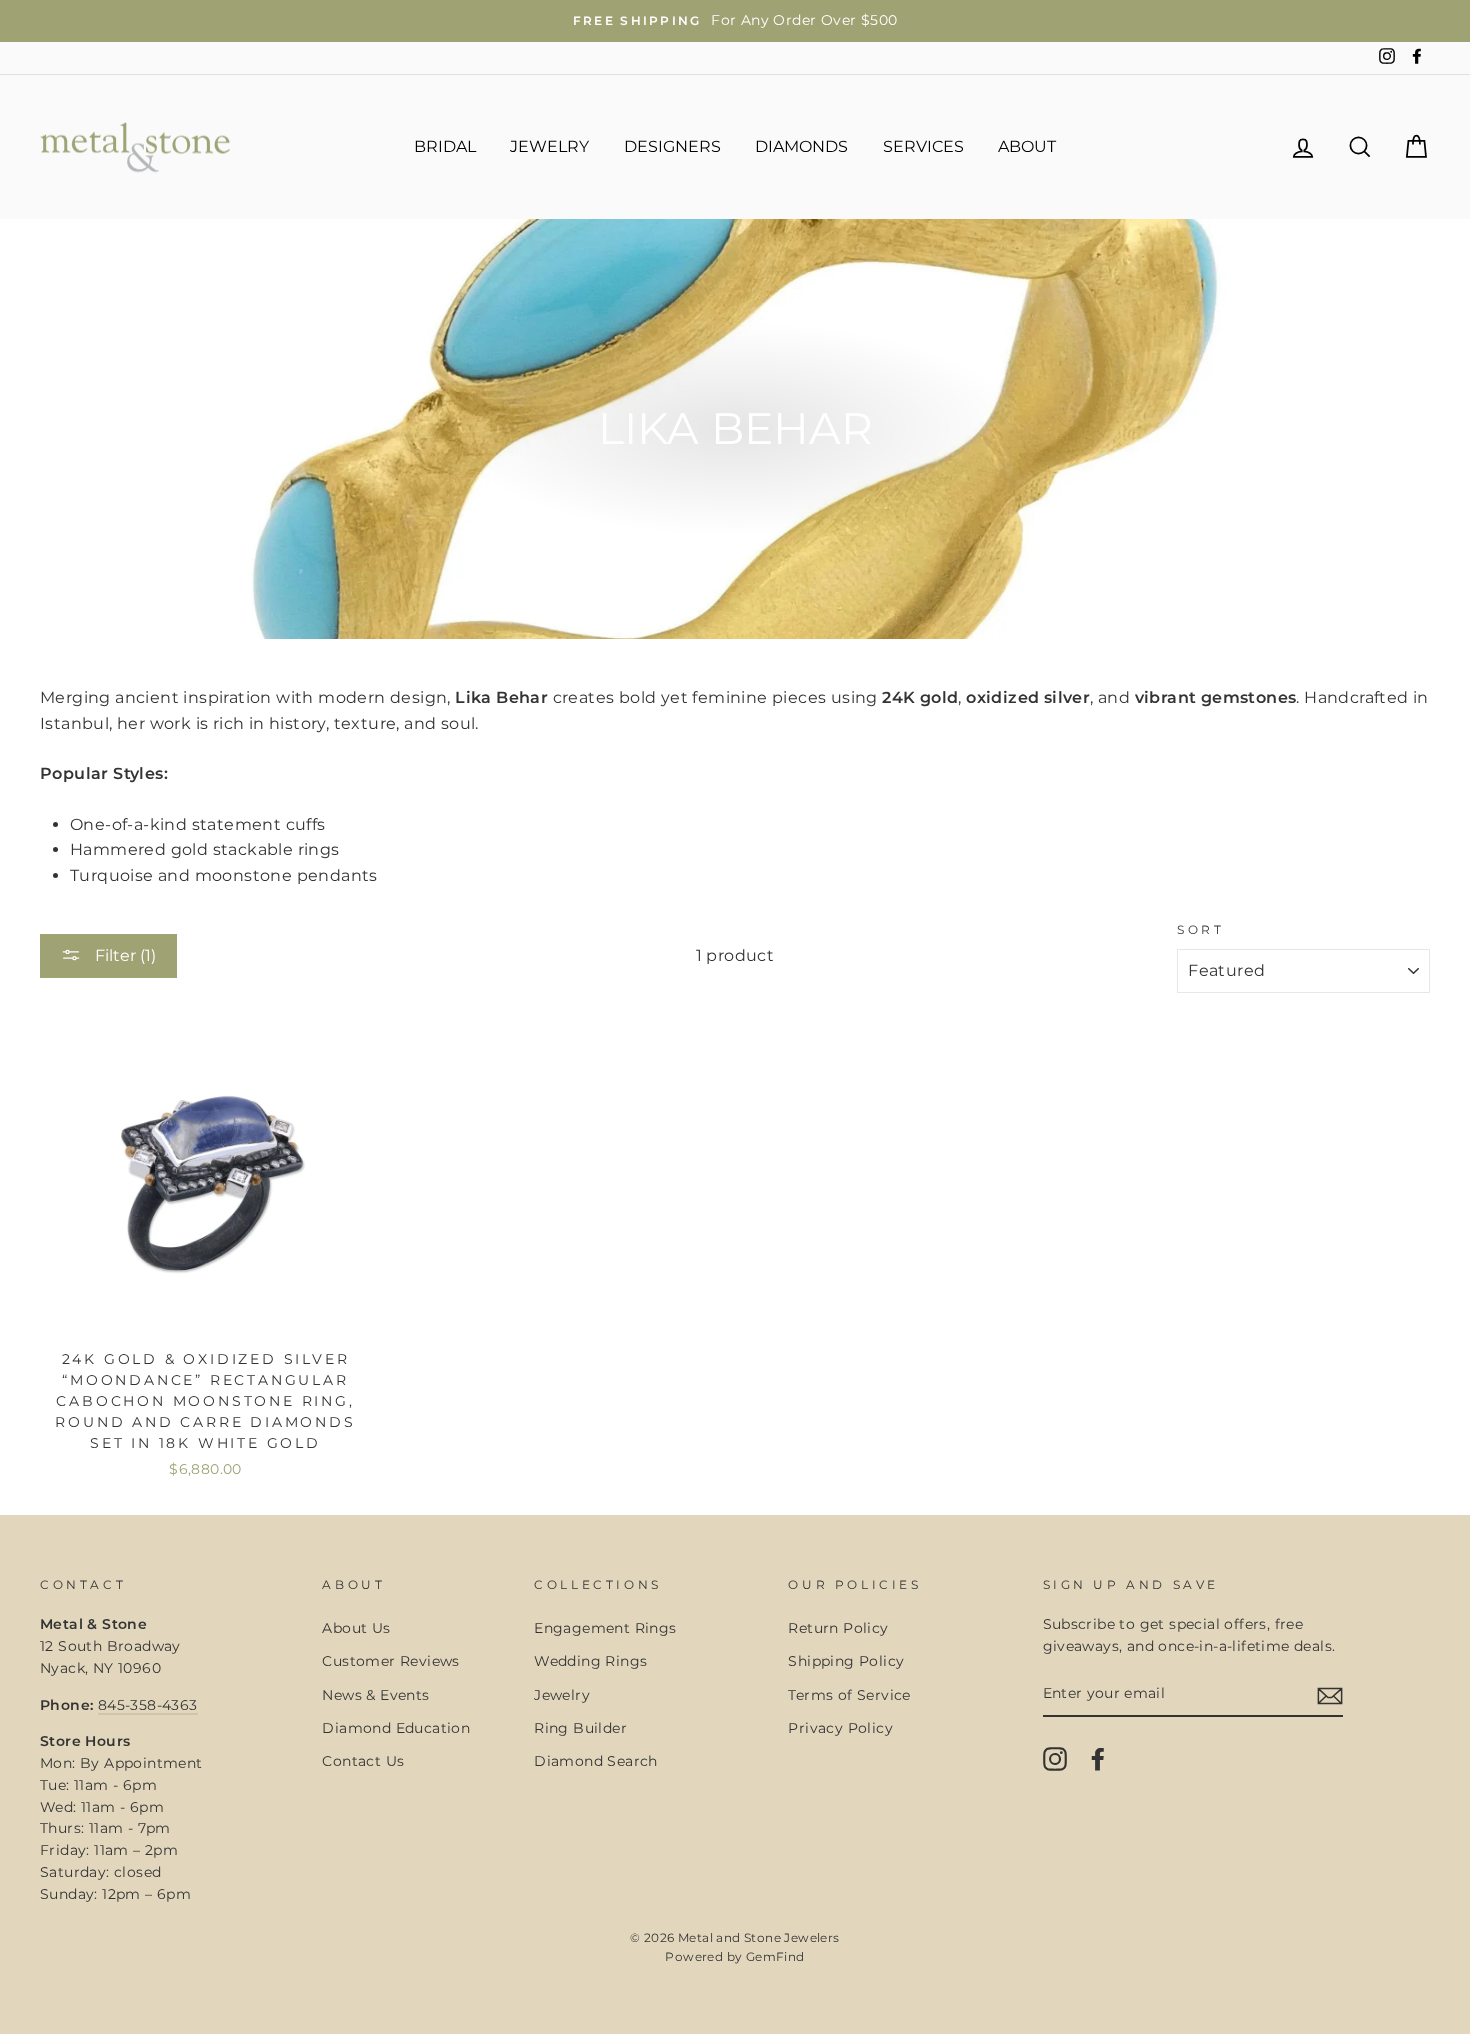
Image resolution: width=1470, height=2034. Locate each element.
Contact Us (363, 1761)
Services (923, 146)
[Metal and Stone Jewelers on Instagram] (1055, 1759)
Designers (672, 146)
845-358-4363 (148, 1705)
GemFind (775, 1956)
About (1027, 146)
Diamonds (801, 146)
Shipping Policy (846, 1661)
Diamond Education (396, 1728)
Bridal (445, 146)
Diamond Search (596, 1761)
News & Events (375, 1695)
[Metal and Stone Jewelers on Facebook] (1098, 1759)
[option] (735, 21)
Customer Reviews (390, 1661)
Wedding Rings (590, 1661)
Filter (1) (123, 955)
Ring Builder (580, 1728)
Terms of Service (849, 1695)
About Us (356, 1628)
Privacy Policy (840, 1728)
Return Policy (838, 1628)
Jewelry (549, 146)
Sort (1200, 929)
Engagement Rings (605, 1628)
